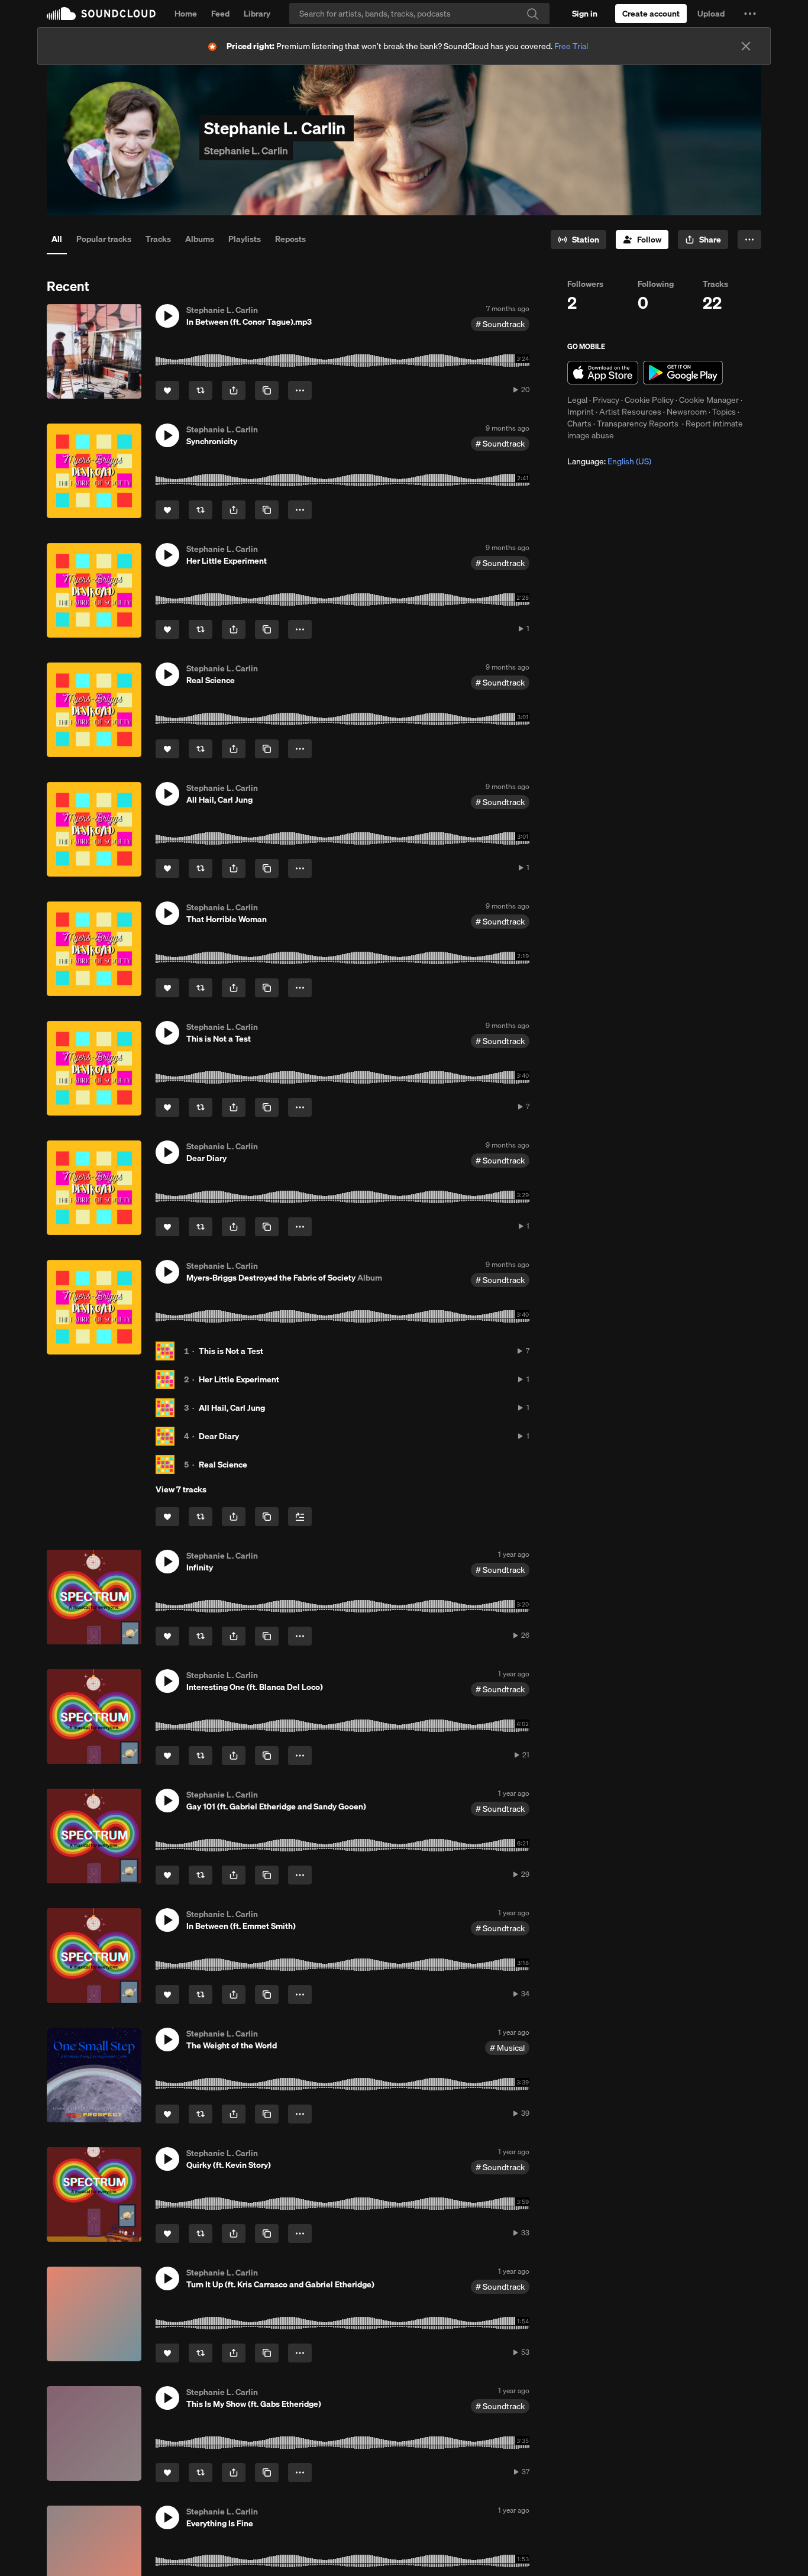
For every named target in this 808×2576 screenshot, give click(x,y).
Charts (579, 424)
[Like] (167, 390)
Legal (577, 400)
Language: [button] (609, 461)
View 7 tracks (181, 1489)
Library (257, 14)
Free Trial (571, 46)
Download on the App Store (603, 373)
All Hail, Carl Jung (232, 1408)
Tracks (158, 239)
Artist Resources (630, 412)
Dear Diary (219, 1436)
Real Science (223, 1465)
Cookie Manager (709, 400)
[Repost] (201, 390)
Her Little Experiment (239, 1379)
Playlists (245, 239)
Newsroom (687, 412)
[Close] (746, 46)
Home (186, 14)
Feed (220, 14)
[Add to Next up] (300, 1517)
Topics (724, 412)
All (57, 239)
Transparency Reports (638, 424)
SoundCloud (101, 14)
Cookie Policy (649, 400)
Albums (200, 239)
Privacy (606, 400)
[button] (750, 14)
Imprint (581, 412)
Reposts (290, 239)
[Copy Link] (267, 390)
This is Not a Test (231, 1351)
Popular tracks (104, 239)
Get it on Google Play (683, 373)
